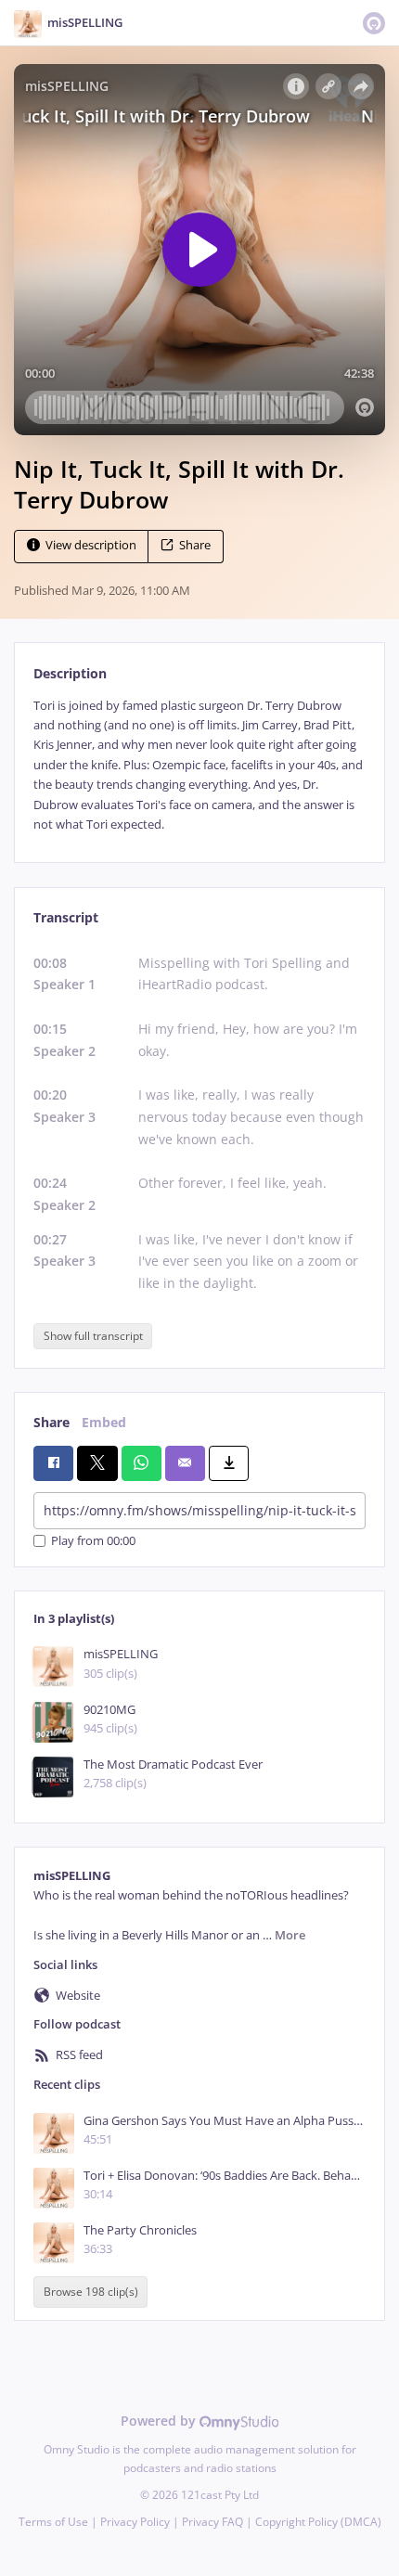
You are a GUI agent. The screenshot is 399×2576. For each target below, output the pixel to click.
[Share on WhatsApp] (142, 1463)
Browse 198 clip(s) (91, 2292)
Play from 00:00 (93, 1541)
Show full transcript (93, 1336)
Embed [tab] (104, 1422)
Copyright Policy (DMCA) (318, 2522)
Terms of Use (53, 2522)
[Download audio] (229, 1463)
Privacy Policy (135, 2522)
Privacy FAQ (212, 2522)
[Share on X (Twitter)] (97, 1463)
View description (91, 545)
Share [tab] (51, 1422)
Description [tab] (70, 673)
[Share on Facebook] (53, 1463)
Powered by (160, 2421)
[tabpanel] (199, 766)
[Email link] (185, 1463)
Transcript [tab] (66, 917)
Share (195, 545)
